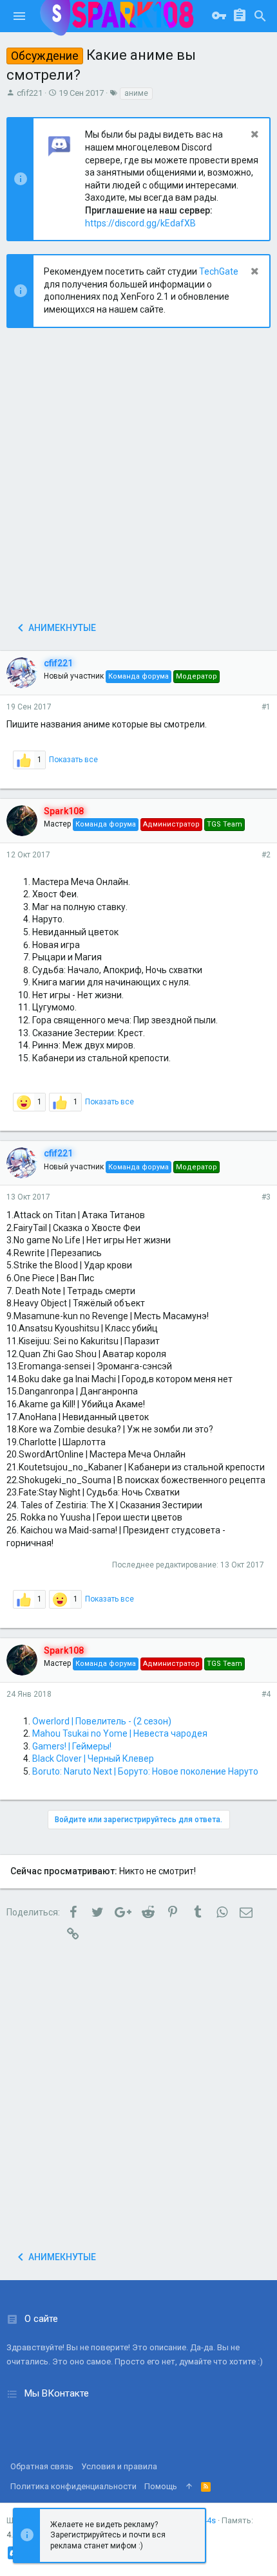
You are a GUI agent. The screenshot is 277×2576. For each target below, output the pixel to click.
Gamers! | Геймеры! (72, 1746)
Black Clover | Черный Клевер (93, 1758)
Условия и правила (119, 2466)
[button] (19, 16)
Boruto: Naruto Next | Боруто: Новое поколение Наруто (145, 1771)
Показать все (73, 760)
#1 (266, 707)
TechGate (219, 271)
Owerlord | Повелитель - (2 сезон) (102, 1721)
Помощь (161, 2486)
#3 (266, 1197)
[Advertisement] (138, 479)
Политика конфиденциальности (73, 2486)
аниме (136, 93)
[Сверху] (189, 2487)
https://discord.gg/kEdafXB (140, 223)
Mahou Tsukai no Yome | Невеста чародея (120, 1733)
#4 (266, 1694)
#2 (266, 855)
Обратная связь (42, 2466)
